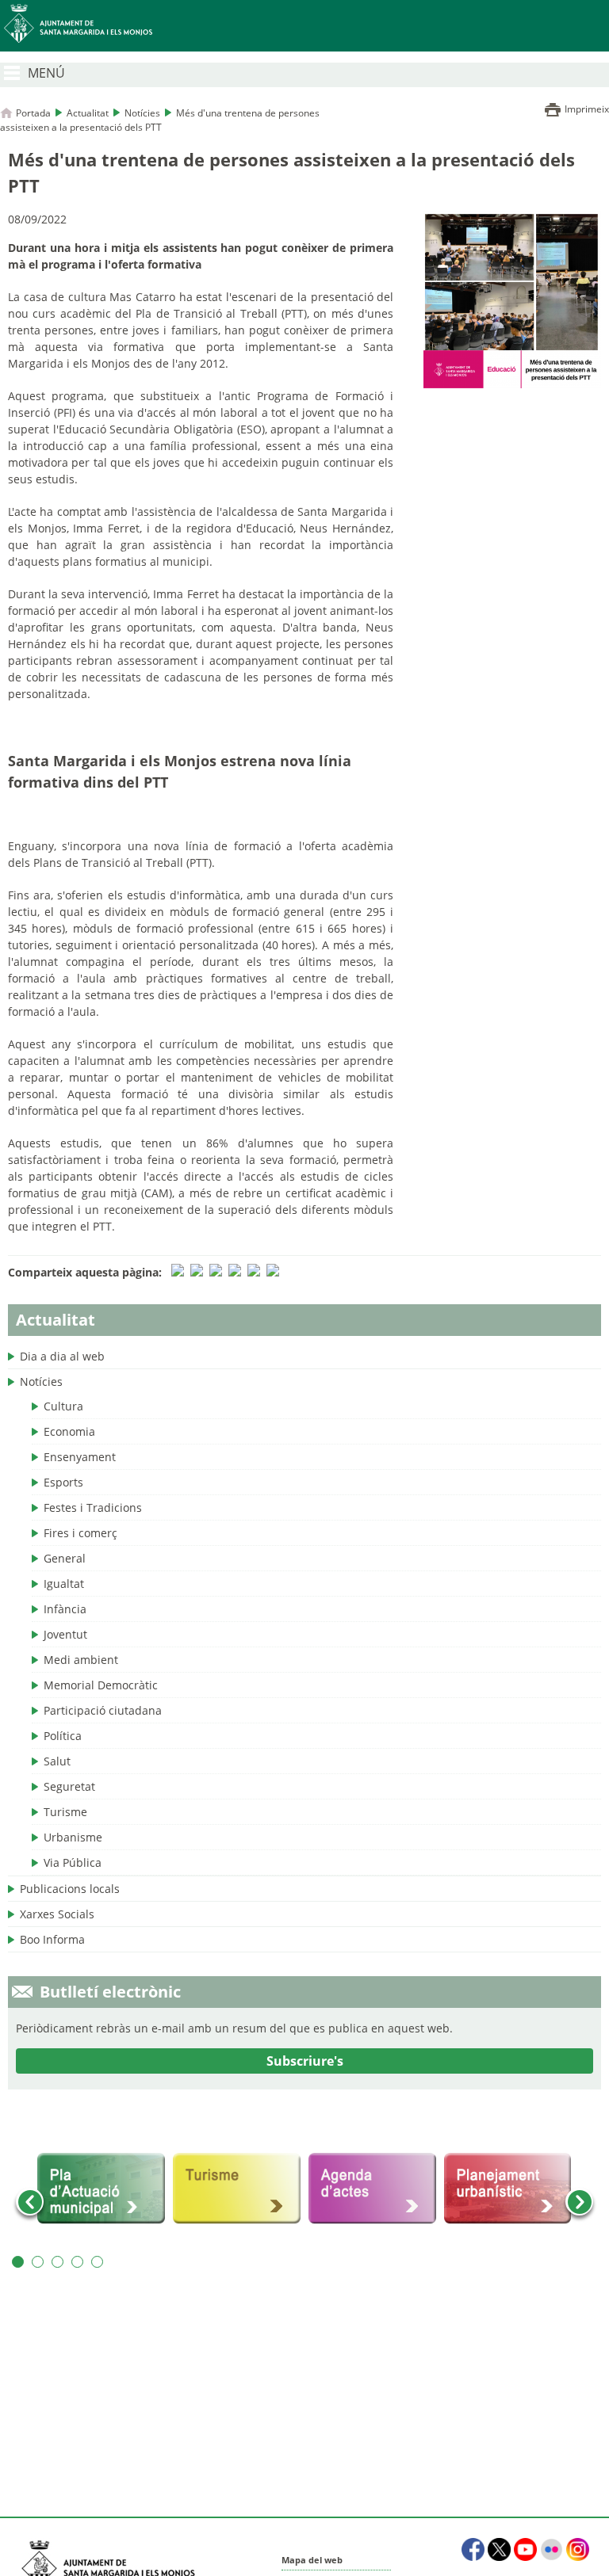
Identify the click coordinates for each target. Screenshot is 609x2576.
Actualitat (88, 113)
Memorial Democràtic (101, 1685)
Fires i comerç (80, 1533)
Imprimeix (587, 109)
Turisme (65, 1812)
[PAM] (101, 2189)
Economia (69, 1431)
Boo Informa (52, 1939)
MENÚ (46, 73)
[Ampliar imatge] (512, 384)
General (65, 1558)
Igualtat (64, 1584)
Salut (57, 1761)
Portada (33, 113)
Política (63, 1736)
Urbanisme (73, 1837)
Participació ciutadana (103, 1710)
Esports (63, 1482)
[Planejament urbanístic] (508, 2189)
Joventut (65, 1634)
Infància (65, 1609)
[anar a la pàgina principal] (304, 26)
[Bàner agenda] (372, 2189)
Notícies (142, 113)
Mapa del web (312, 2560)
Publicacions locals (70, 1889)
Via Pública (73, 1862)
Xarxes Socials (57, 1914)
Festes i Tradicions (93, 1507)
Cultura (63, 1406)
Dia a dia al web (62, 1356)
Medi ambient (81, 1660)
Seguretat (69, 1786)
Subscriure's (305, 2061)
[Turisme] (237, 2189)
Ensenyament (80, 1457)
